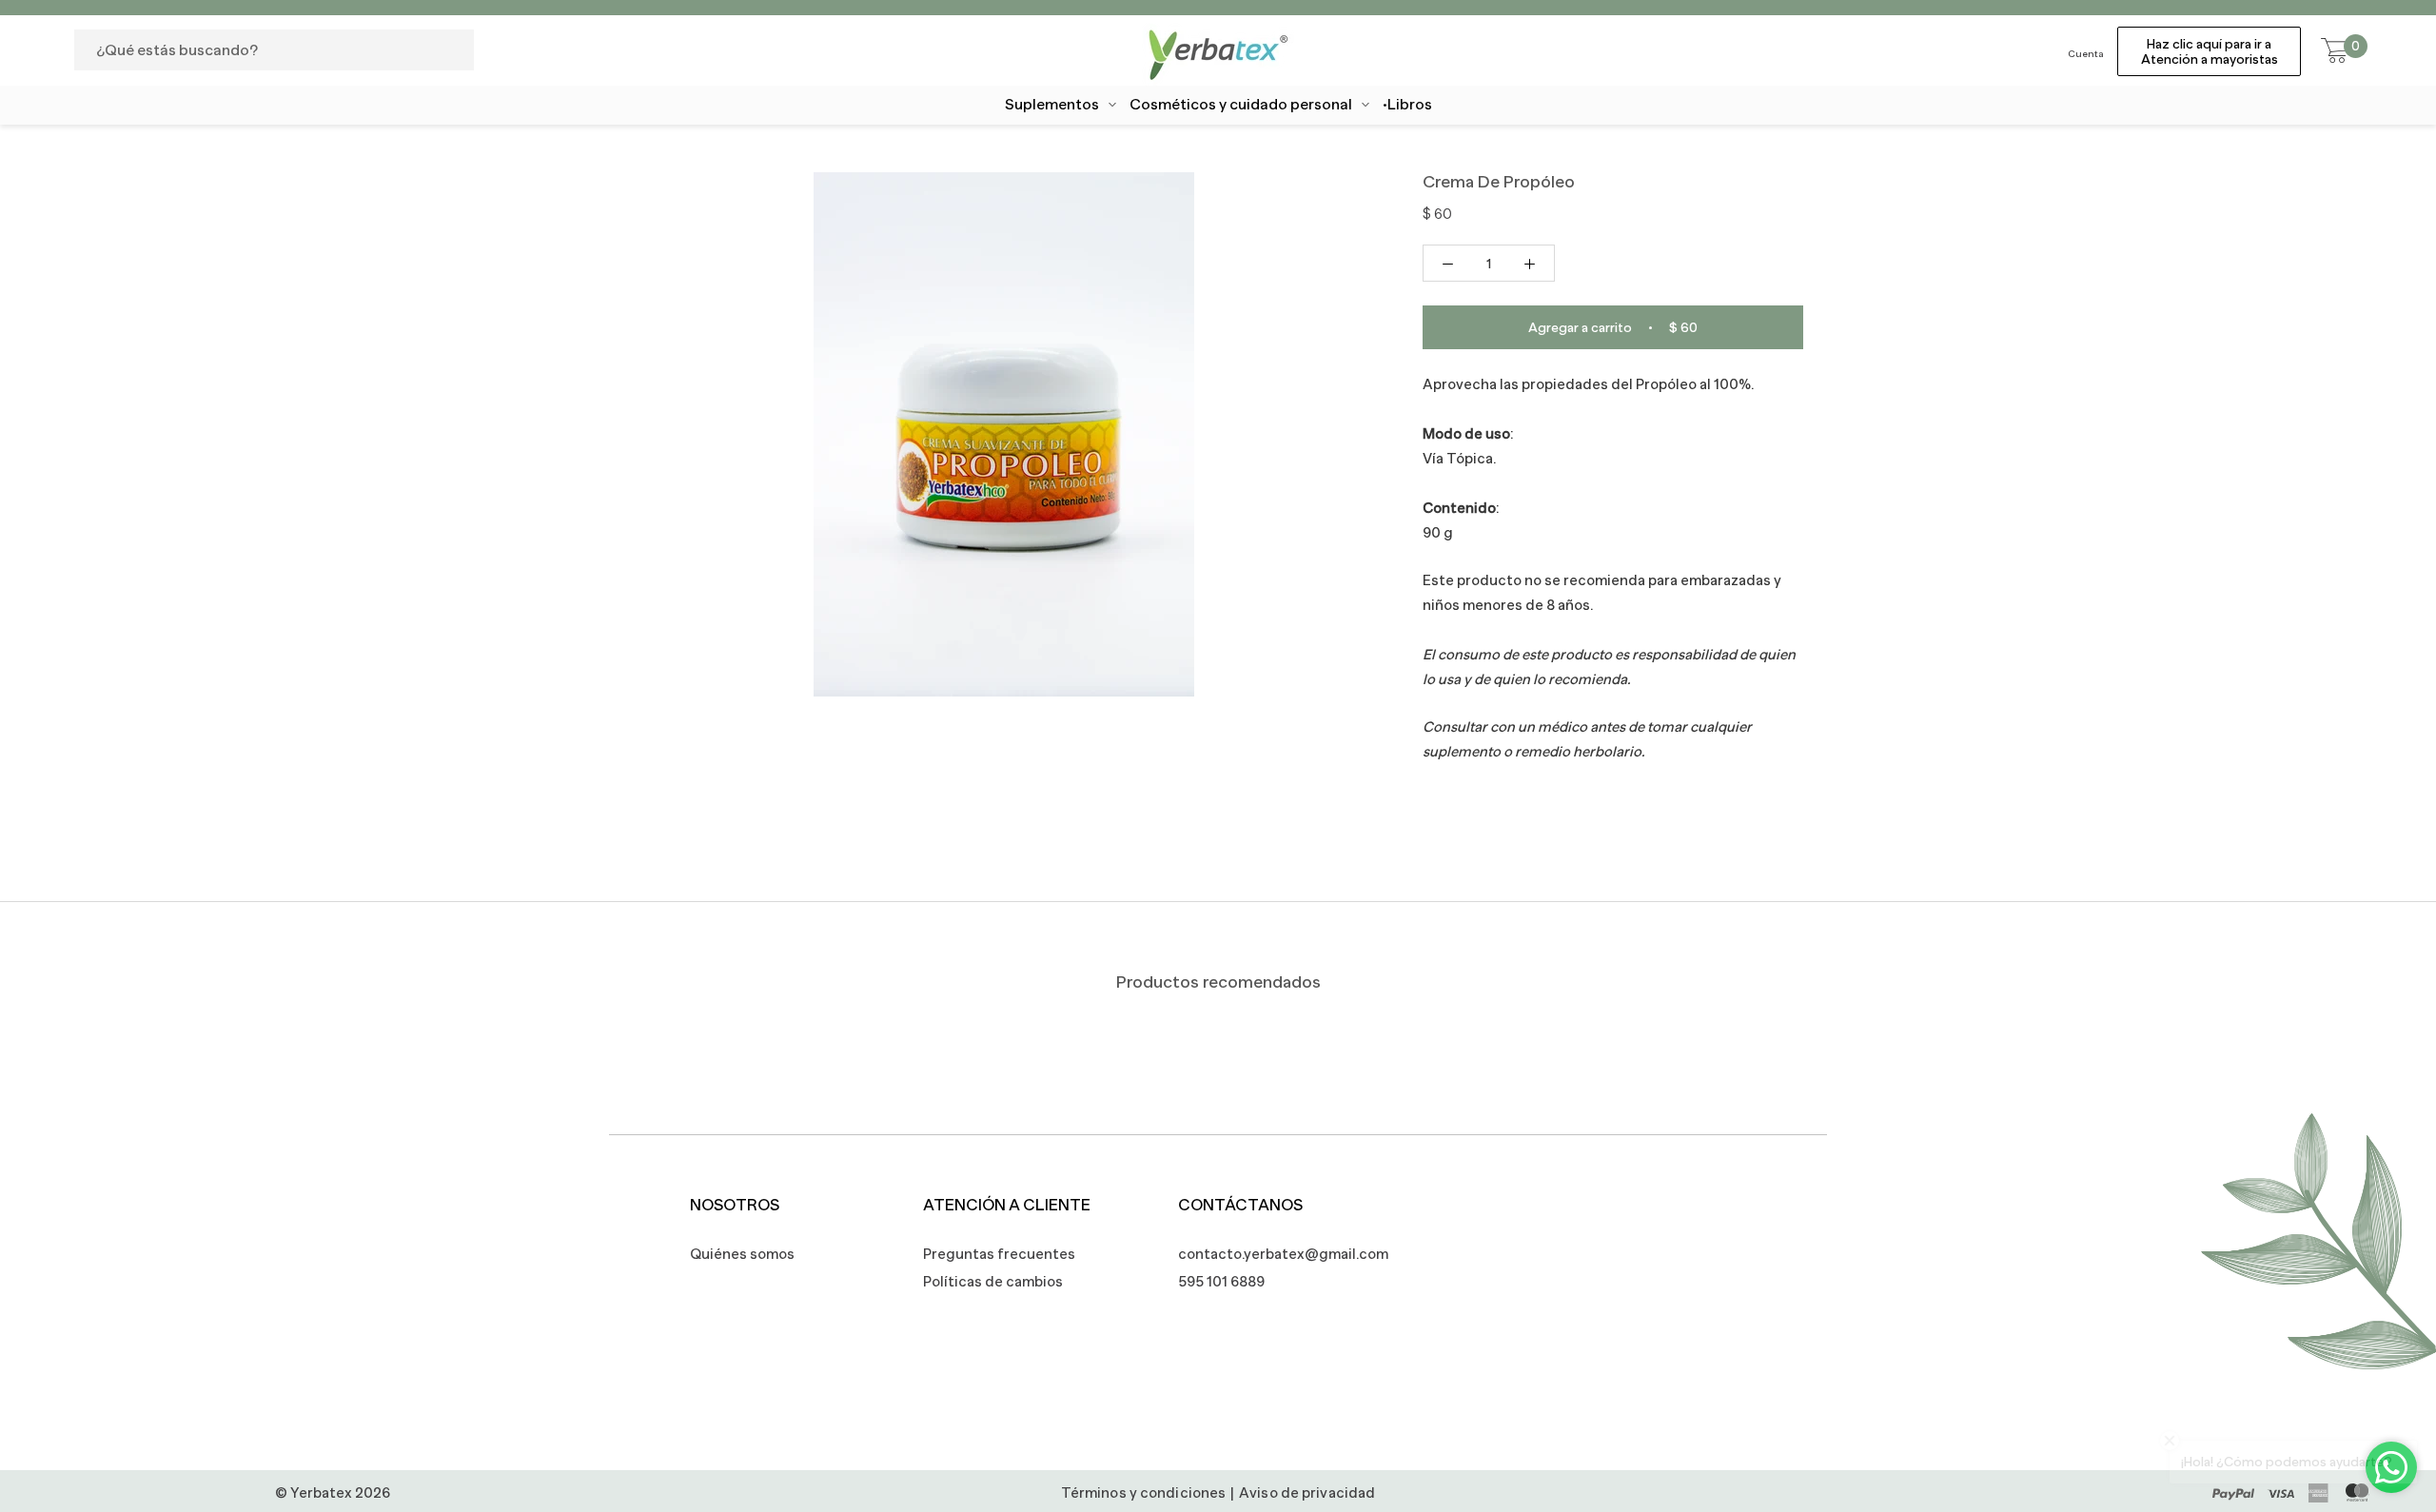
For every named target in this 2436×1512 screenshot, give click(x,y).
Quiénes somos (742, 1254)
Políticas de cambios (993, 1281)
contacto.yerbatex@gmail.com (1273, 1254)
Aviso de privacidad (1307, 1492)
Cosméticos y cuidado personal (1241, 105)
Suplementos (1052, 105)
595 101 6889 (1221, 1281)
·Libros (1407, 105)
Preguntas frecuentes (999, 1254)
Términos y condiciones (1143, 1492)
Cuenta (2086, 54)
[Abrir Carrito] (2335, 51)
